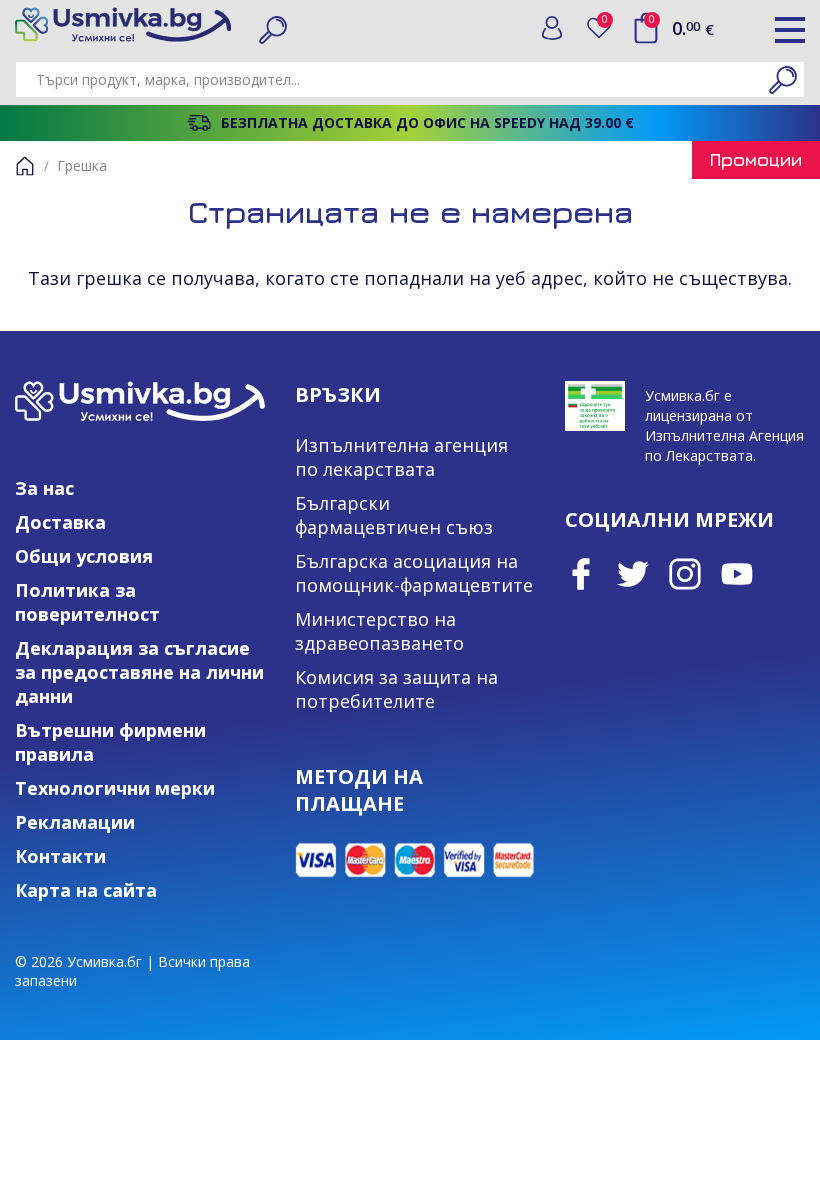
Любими (608, 23)
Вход (552, 28)
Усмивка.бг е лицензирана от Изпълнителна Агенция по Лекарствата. (724, 425)
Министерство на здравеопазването (379, 631)
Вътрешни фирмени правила (110, 742)
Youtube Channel (737, 574)
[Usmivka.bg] (123, 24)
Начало (25, 166)
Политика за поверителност (87, 602)
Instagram (685, 574)
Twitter (633, 574)
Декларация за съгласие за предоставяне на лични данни (139, 672)
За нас (44, 488)
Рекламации (75, 822)
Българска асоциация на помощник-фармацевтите (414, 573)
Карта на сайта (86, 890)
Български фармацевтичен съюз (394, 515)
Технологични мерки (115, 788)
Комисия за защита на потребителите (396, 689)
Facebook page (581, 574)
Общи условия (84, 556)
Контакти (60, 856)
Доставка (60, 522)
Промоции (756, 159)
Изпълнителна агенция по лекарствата (401, 457)
